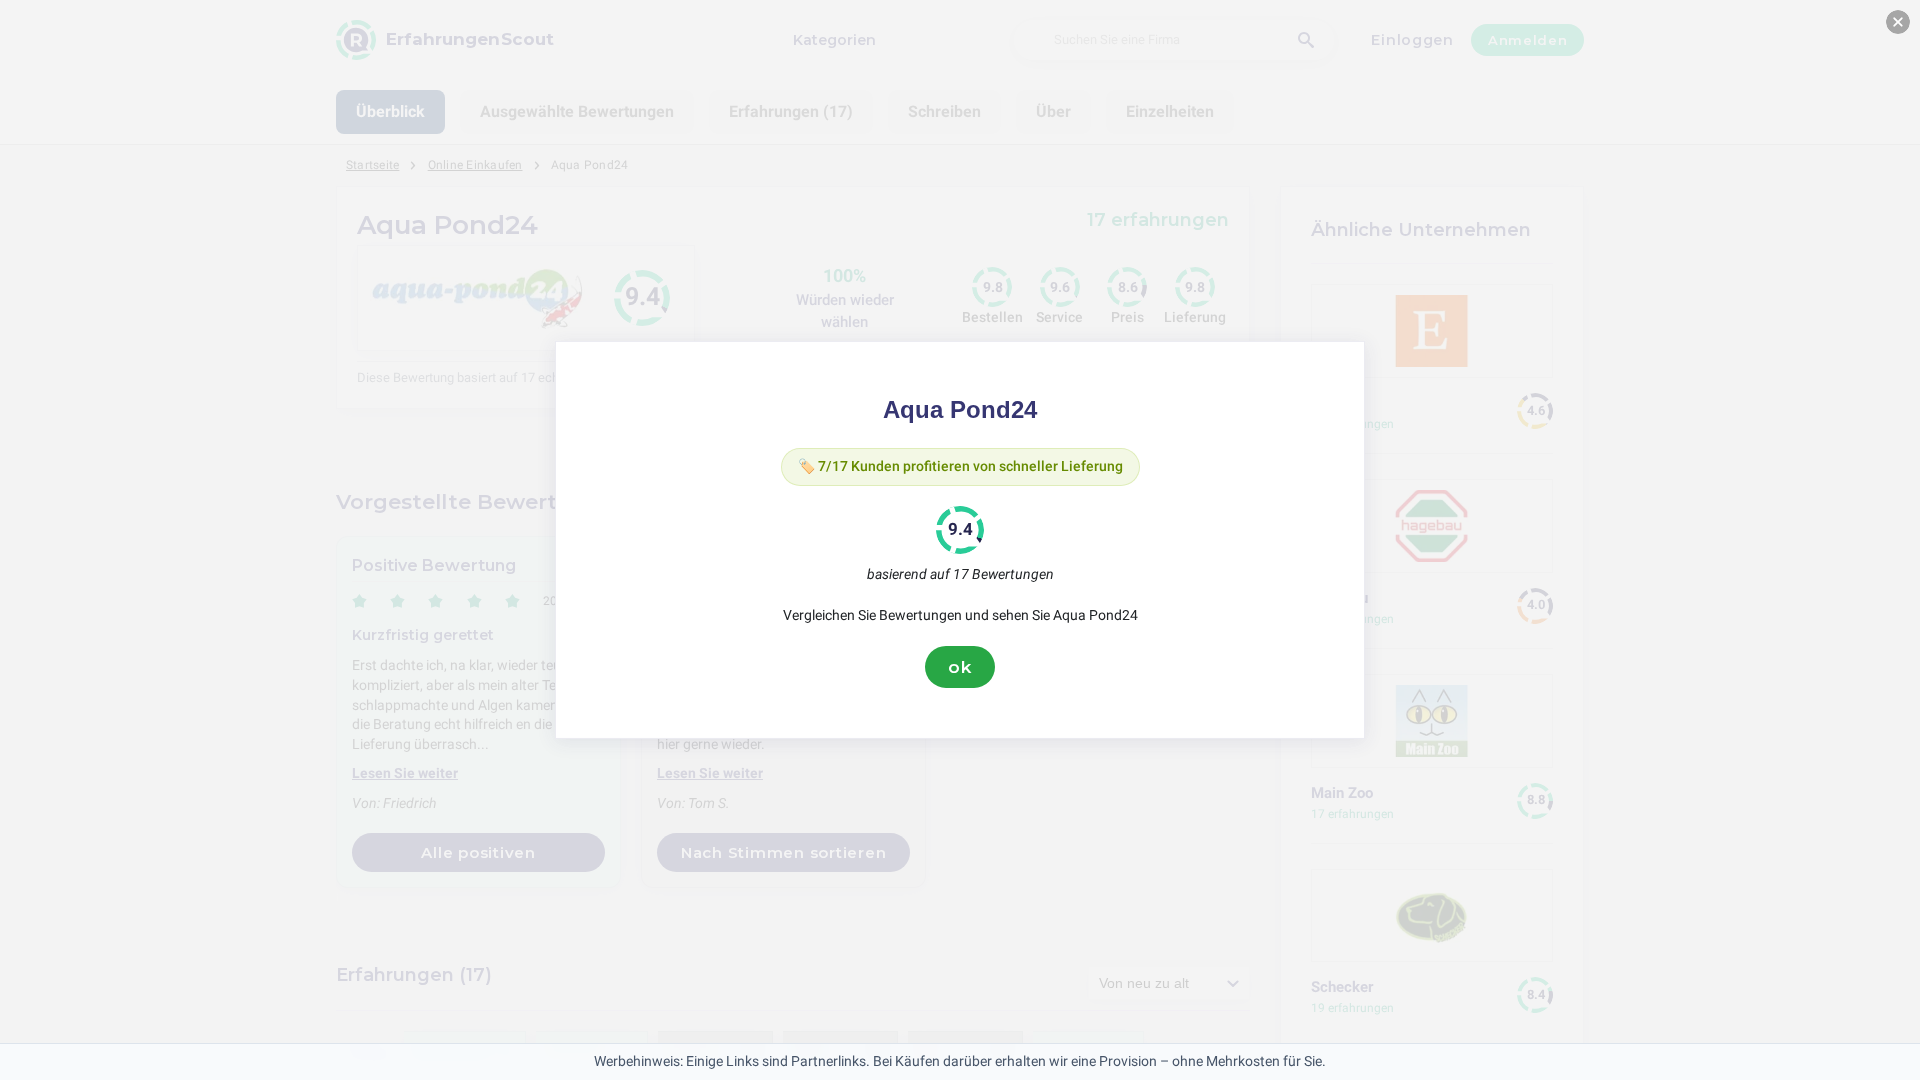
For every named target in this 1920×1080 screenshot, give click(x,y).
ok (960, 667)
